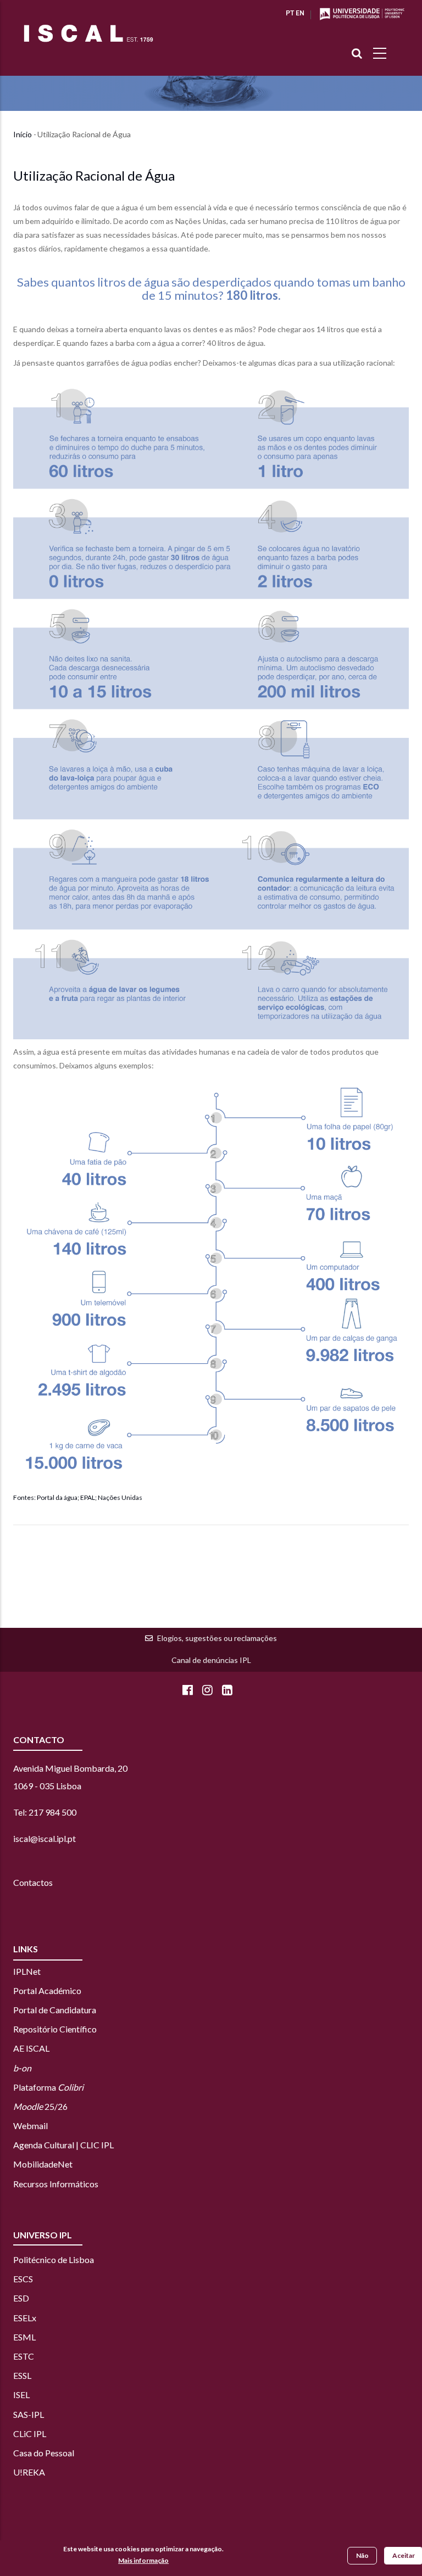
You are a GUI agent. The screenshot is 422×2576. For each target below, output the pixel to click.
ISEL (21, 2395)
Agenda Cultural (44, 2145)
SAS (21, 2414)
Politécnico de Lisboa (54, 2259)
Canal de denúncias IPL (211, 1660)
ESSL (22, 2375)
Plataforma (48, 2087)
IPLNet (27, 1971)
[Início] (88, 33)
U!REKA (29, 2472)
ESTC (24, 2356)
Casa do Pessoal (44, 2453)
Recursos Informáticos (56, 2184)
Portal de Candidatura (55, 2010)
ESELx (25, 2318)
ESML (24, 2337)
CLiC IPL (30, 2434)
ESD (21, 2298)
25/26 (40, 2106)
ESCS (23, 2279)
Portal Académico (47, 1990)
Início (23, 134)
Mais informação (143, 2560)
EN (300, 13)
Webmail (30, 2126)
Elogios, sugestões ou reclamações (217, 1638)
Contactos (33, 1882)
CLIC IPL (97, 2145)
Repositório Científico (55, 2029)
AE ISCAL (31, 2048)
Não (362, 2555)
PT (290, 13)
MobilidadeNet (43, 2164)
